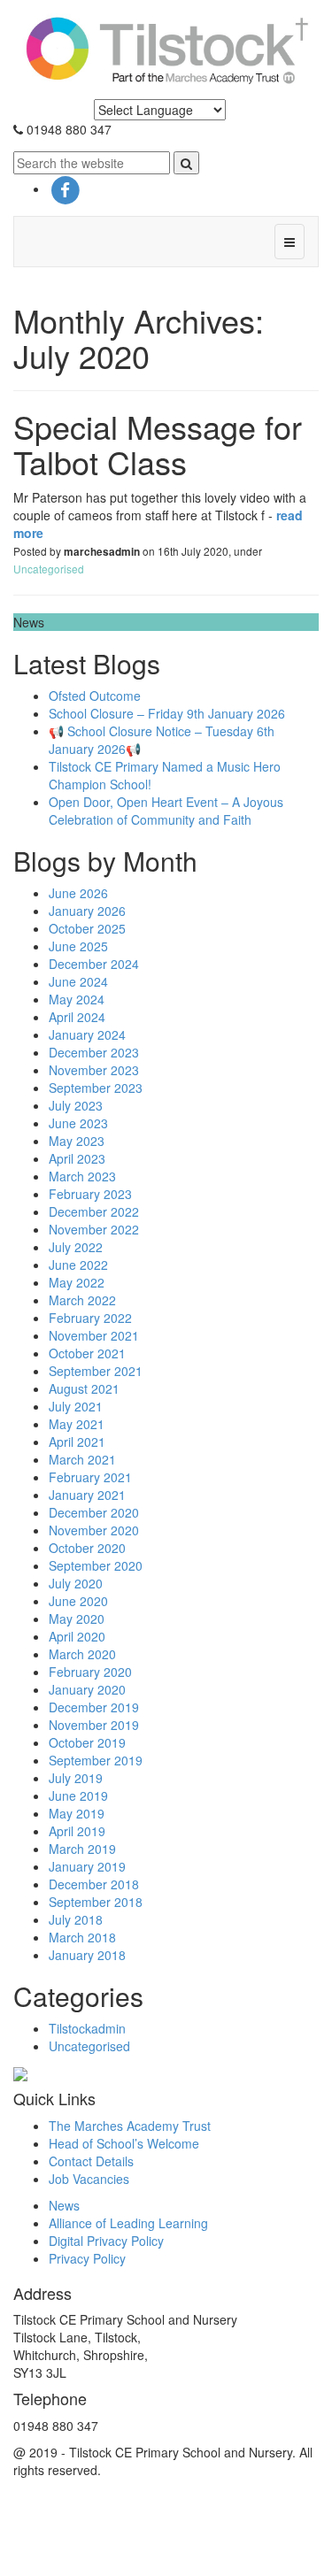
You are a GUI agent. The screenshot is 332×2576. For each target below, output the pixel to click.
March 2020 (82, 1654)
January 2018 (87, 1955)
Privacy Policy (87, 2258)
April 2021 (77, 1442)
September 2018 (96, 1902)
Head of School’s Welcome (124, 2143)
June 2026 (78, 893)
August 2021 (84, 1388)
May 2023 (77, 1141)
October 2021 (87, 1353)
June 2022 (78, 1265)
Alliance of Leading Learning (128, 2223)
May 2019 (77, 1813)
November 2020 (94, 1530)
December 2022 (94, 1211)
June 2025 (78, 946)
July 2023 (76, 1105)
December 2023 (94, 1052)
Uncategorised (49, 569)
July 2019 (76, 1778)
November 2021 (94, 1335)
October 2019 (87, 1742)
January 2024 (87, 1034)
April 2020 (77, 1636)
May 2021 (77, 1424)
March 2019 (82, 1849)
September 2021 (96, 1371)
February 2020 (90, 1672)
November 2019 (94, 1725)
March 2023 (82, 1176)
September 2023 (96, 1088)
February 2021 (90, 1477)
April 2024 (77, 1017)
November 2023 (94, 1070)
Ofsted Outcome (95, 696)
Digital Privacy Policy (106, 2241)
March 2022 (82, 1300)
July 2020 (76, 1583)
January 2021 (87, 1495)
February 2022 (90, 1318)
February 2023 (90, 1194)
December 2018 (94, 1884)
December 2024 (94, 964)
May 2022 (77, 1282)
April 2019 (77, 1831)
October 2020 (87, 1548)
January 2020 (87, 1689)
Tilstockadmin (87, 2028)
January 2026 (87, 911)
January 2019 (87, 1866)
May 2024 (77, 999)
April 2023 (77, 1158)
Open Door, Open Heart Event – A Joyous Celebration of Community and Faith (166, 811)
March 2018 (82, 1937)
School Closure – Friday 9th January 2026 (167, 713)
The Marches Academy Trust (130, 2126)
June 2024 (78, 981)
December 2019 (94, 1707)
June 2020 (78, 1601)
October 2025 (87, 928)
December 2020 (94, 1512)
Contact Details (91, 2161)
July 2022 (76, 1247)
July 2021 (76, 1406)
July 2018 (76, 1919)
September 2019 (96, 1760)
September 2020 (96, 1565)
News (64, 2205)
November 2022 (94, 1229)
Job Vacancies (89, 2179)
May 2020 (77, 1619)
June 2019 (78, 1796)
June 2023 (78, 1123)
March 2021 (82, 1459)
